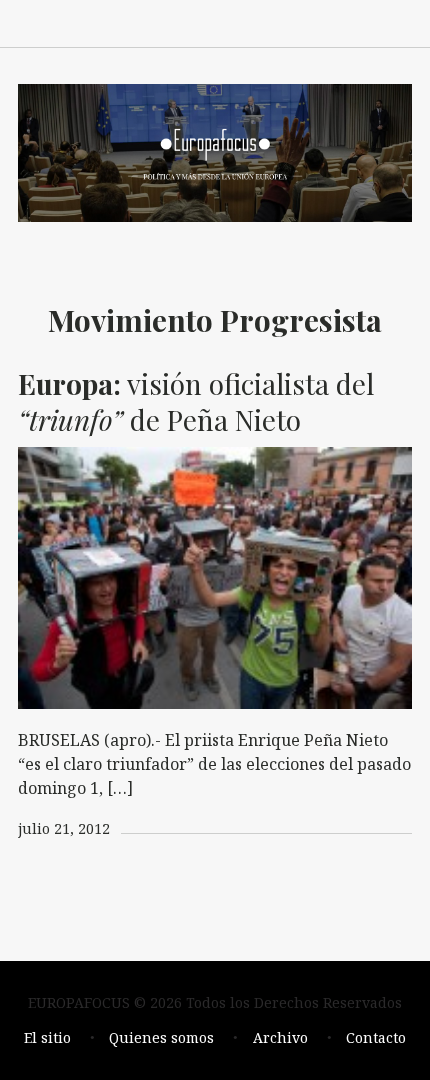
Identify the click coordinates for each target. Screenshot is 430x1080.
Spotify (222, 22)
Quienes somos (161, 1037)
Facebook (178, 22)
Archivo (280, 1037)
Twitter (354, 22)
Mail (310, 22)
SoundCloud (266, 22)
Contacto (376, 1037)
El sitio (47, 1037)
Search (398, 22)
